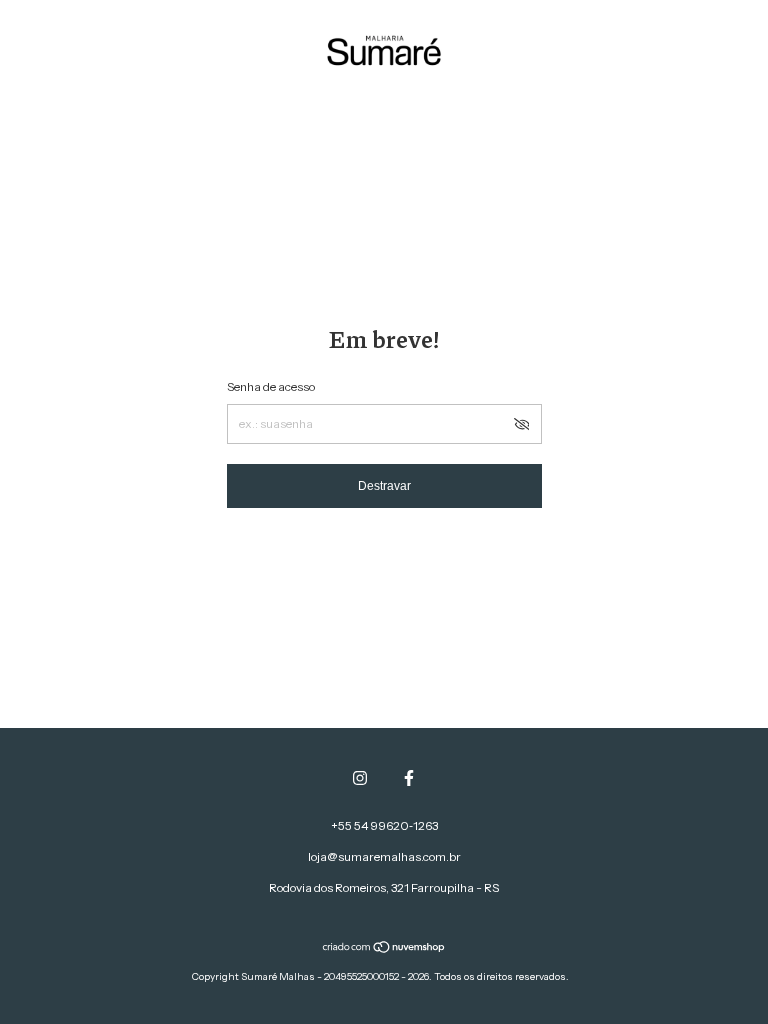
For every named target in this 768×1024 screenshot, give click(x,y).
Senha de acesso (271, 386)
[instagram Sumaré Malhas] (360, 778)
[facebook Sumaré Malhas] (409, 778)
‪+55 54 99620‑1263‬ (384, 825)
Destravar (384, 486)
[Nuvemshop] (384, 949)
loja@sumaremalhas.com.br (384, 856)
